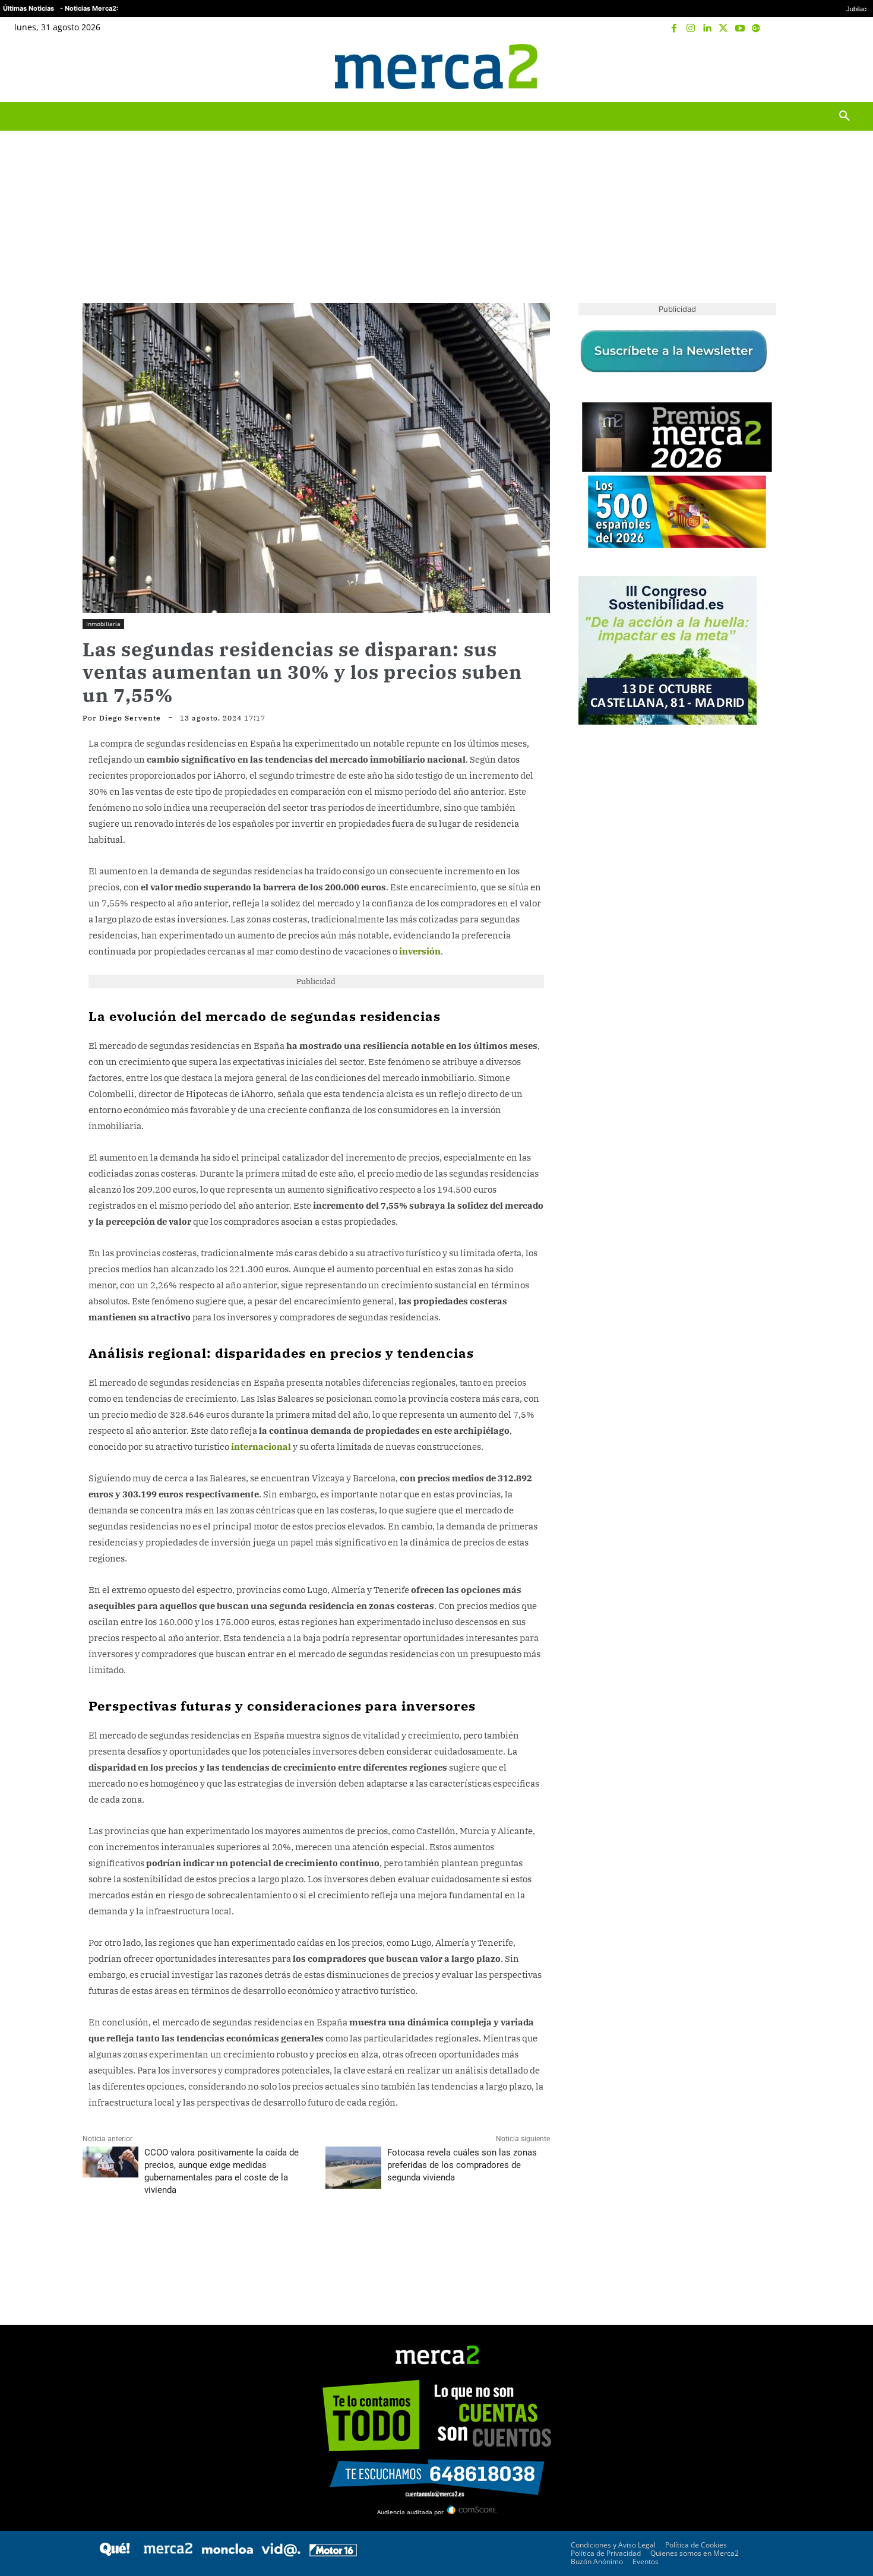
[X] (723, 29)
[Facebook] (675, 29)
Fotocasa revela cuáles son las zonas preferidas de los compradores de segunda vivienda (462, 2165)
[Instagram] (691, 29)
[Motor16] (333, 2553)
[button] (844, 67)
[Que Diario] (115, 2553)
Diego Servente (130, 718)
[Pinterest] (149, 2243)
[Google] (756, 29)
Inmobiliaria (103, 624)
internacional (261, 1447)
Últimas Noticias (29, 8)
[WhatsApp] (176, 2243)
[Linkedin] (707, 29)
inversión (420, 951)
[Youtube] (740, 29)
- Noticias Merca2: (89, 8)
